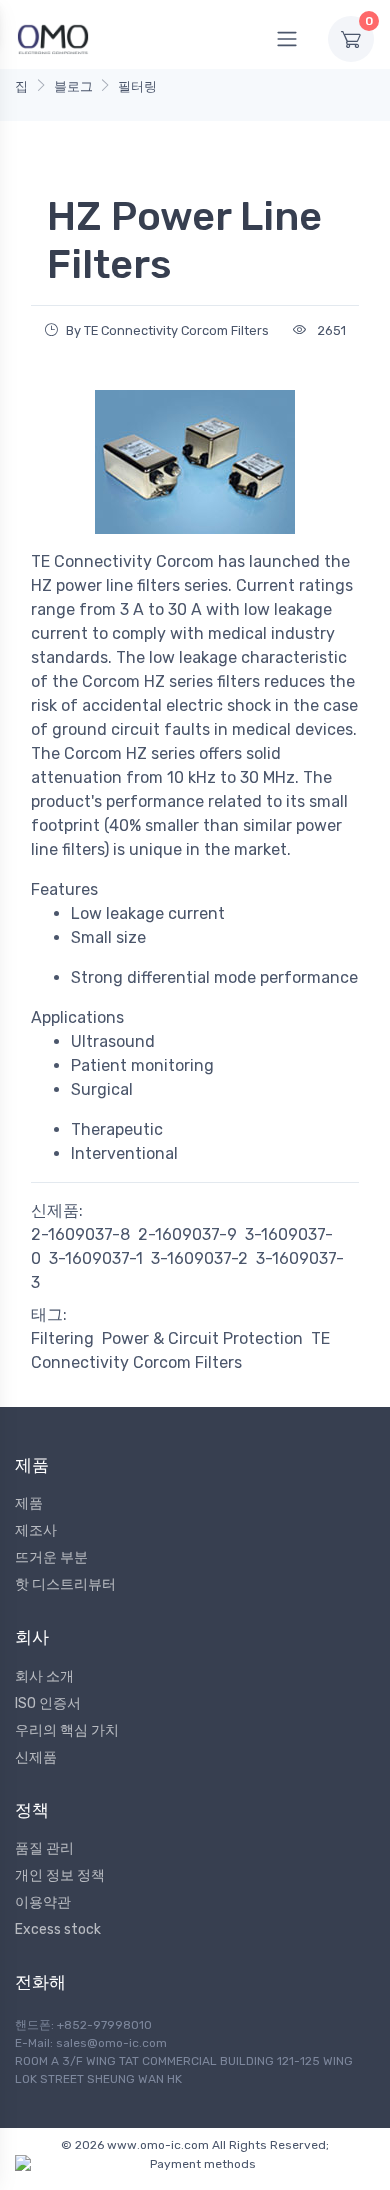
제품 (29, 1503)
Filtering (62, 1338)
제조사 (36, 1530)
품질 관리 (44, 1848)
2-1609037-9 (187, 1234)
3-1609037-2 (199, 1258)
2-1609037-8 (80, 1234)
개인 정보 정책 (60, 1875)
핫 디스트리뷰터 (65, 1584)
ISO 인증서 (48, 1703)
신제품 (36, 1757)
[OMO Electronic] (53, 38)
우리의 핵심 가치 (67, 1730)
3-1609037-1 (96, 1258)
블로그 (73, 86)
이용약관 (43, 1902)
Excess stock (58, 1929)
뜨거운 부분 (51, 1557)
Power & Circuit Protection (202, 1338)
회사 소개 (44, 1676)
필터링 (137, 86)
